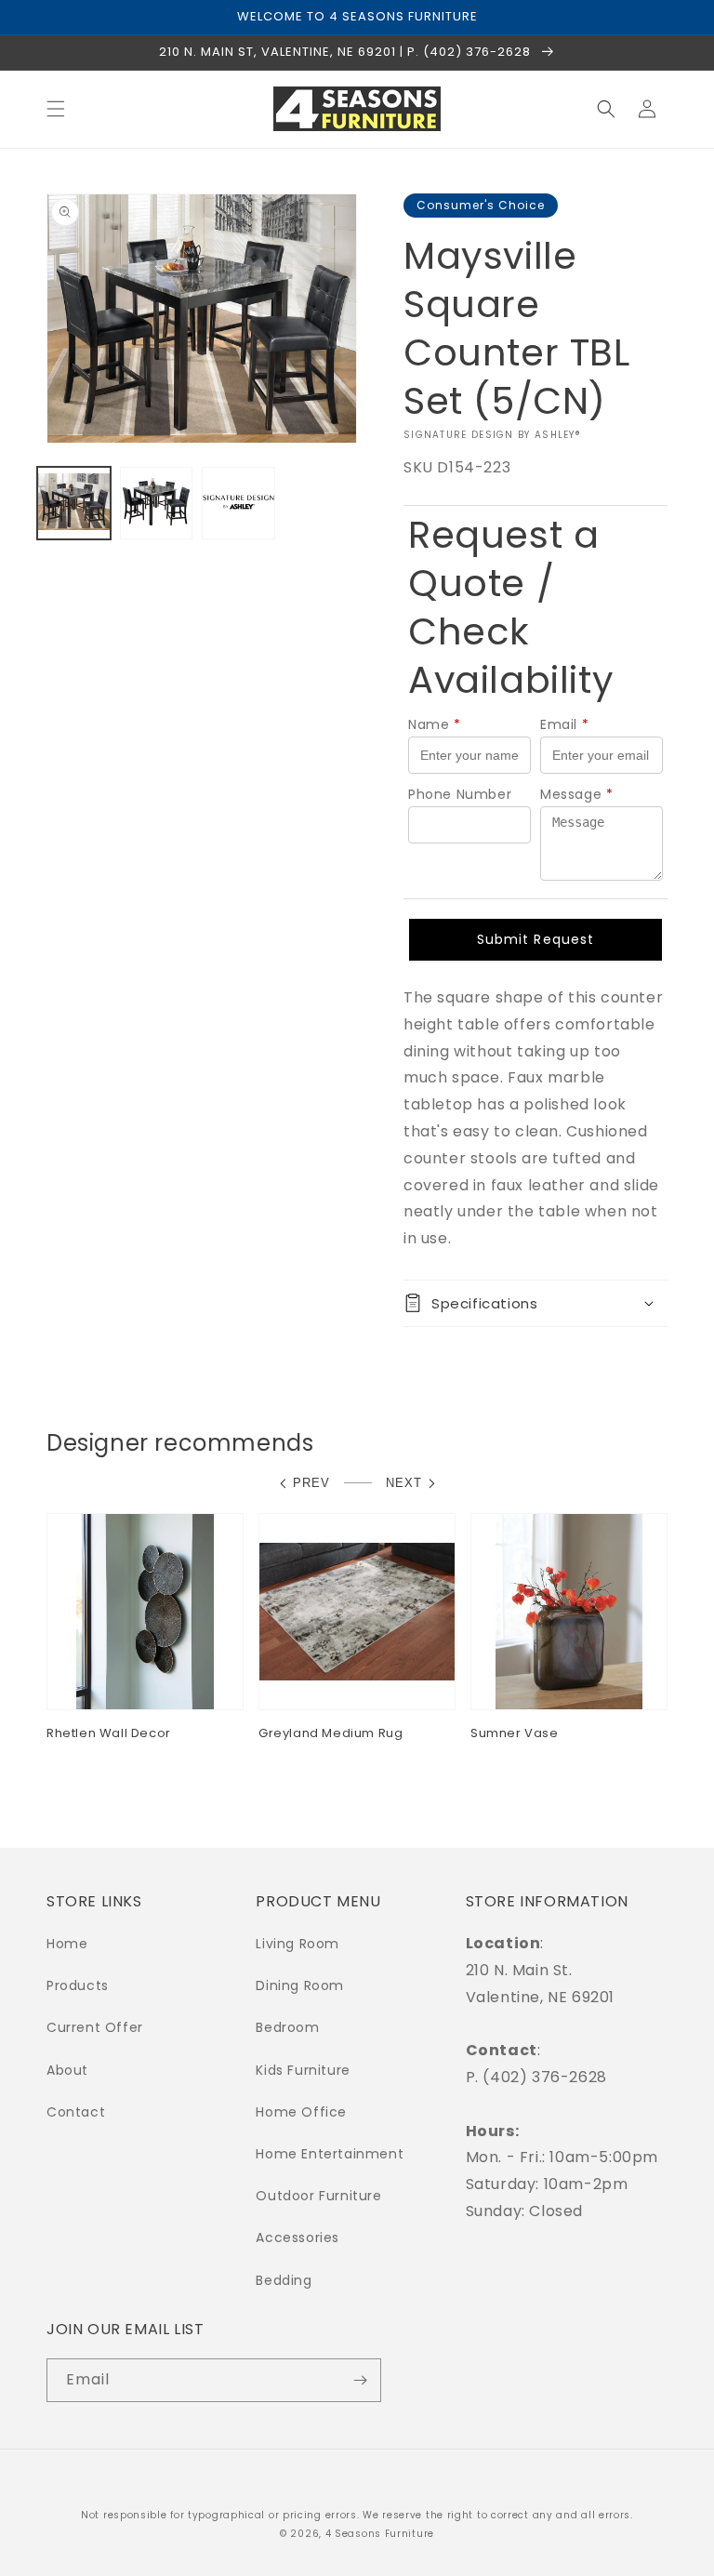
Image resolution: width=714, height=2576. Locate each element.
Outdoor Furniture (318, 2196)
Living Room (297, 1944)
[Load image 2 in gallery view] (157, 504)
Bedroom (287, 2027)
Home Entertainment (330, 2154)
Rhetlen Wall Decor (109, 1734)
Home (67, 1944)
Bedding (284, 2280)
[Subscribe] (360, 2380)
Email (565, 724)
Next (404, 1483)
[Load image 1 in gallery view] (74, 504)
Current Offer (95, 2027)
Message (577, 794)
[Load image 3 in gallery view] (238, 504)
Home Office (301, 2112)
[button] (56, 109)
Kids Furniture (303, 2070)
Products (78, 1985)
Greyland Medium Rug (331, 1734)
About (67, 2070)
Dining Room (300, 1985)
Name (435, 724)
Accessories (297, 2237)
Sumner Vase (515, 1734)
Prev (311, 1483)
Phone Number (460, 794)
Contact (76, 2112)
